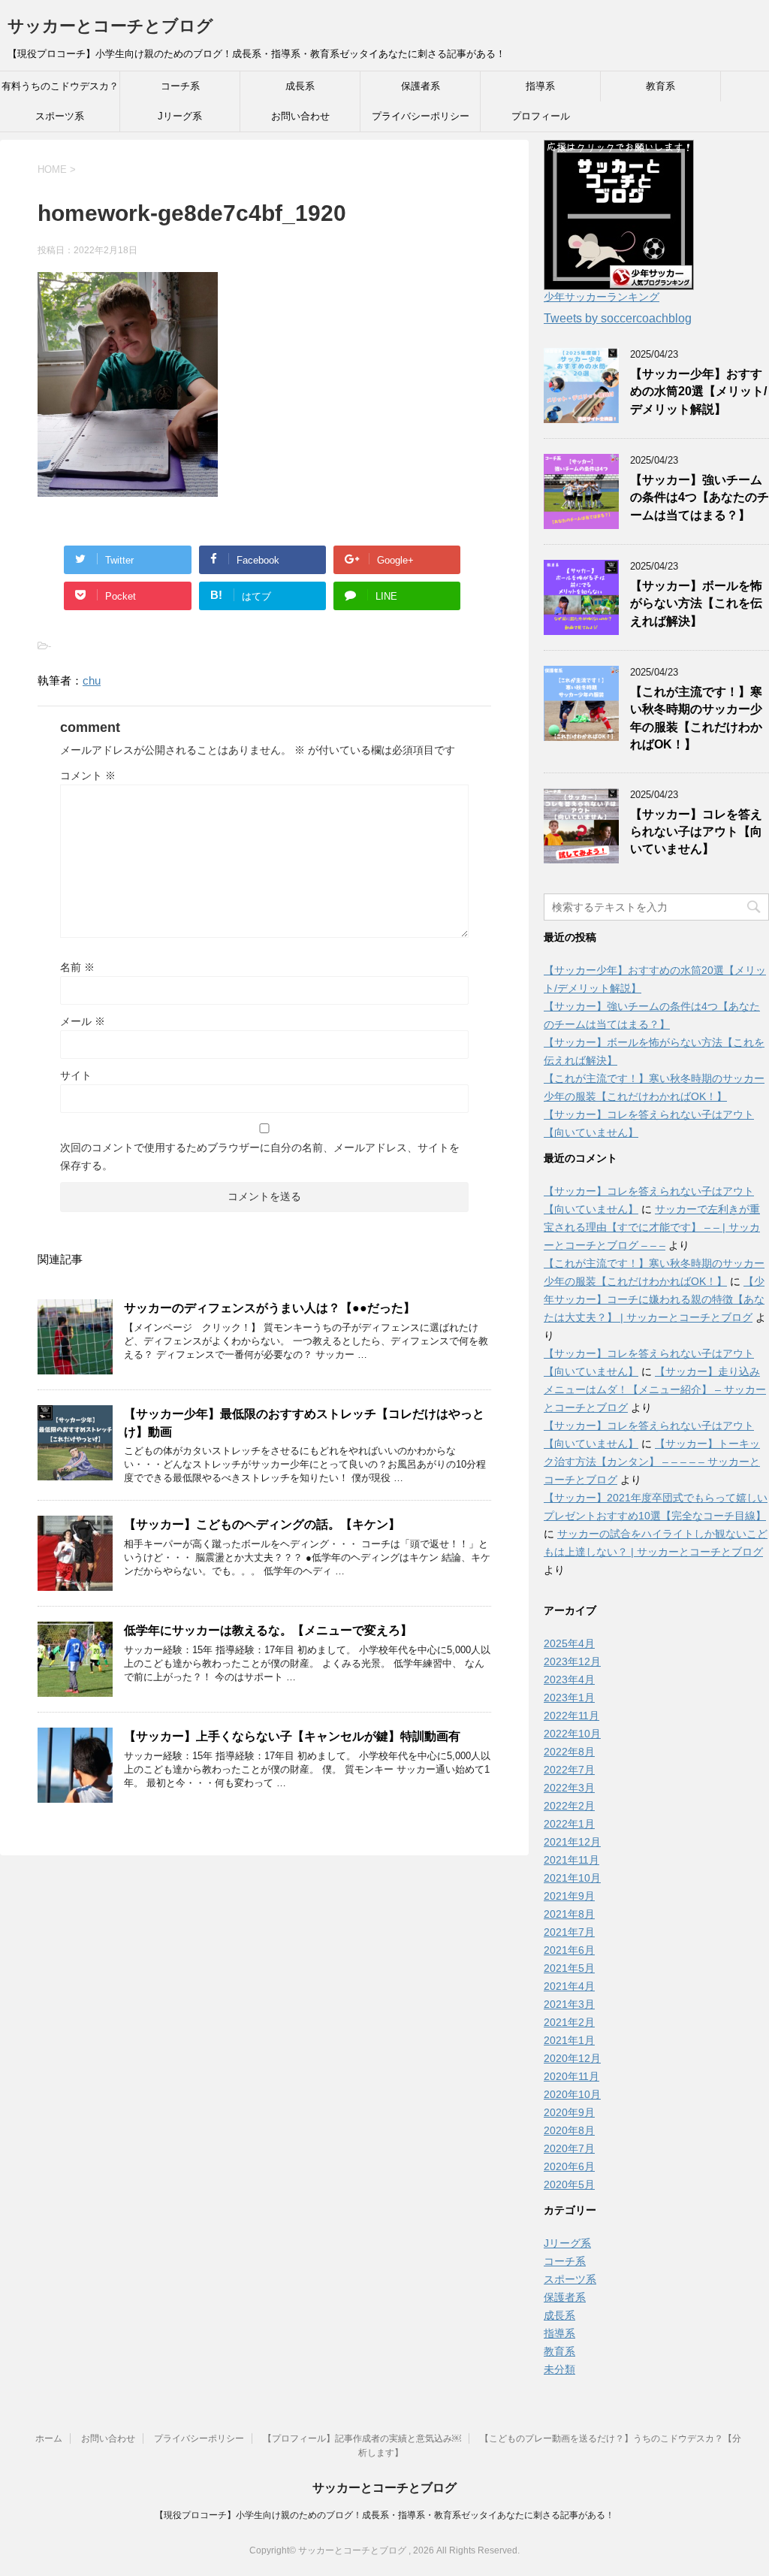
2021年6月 (569, 1950)
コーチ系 (180, 86)
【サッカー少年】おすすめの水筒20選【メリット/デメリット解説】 (698, 392)
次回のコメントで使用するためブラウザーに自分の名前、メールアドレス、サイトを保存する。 (260, 1156)
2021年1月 (569, 2040)
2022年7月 (569, 1770)
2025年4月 (569, 1643)
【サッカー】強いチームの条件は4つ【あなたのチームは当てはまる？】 (700, 497)
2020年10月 (572, 2094)
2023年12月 (572, 1661)
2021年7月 (569, 1932)
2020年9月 (569, 2112)
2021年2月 (569, 2022)
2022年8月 (569, 1752)
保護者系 (421, 86)
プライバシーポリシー (421, 116)
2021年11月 (571, 1860)
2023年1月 (569, 1698)
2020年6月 (569, 2166)
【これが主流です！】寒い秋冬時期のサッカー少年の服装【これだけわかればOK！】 (696, 718)
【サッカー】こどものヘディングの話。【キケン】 (262, 1524)
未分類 (559, 2369)
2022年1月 (569, 1824)
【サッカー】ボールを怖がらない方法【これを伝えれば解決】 (696, 603)
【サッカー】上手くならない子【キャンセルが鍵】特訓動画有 (292, 1736)
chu (92, 680)
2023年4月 (569, 1680)
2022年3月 (569, 1788)
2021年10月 (572, 1878)
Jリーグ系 (180, 116)
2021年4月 (569, 1986)
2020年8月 (569, 2130)
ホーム (49, 2438)
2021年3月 (569, 2004)
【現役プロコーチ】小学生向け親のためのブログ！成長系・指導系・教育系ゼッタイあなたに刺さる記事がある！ (384, 2515)
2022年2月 (569, 1806)
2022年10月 (572, 1734)
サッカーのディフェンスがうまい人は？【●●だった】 (270, 1308)
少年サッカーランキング (602, 297)
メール (83, 1021)
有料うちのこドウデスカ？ (60, 86)
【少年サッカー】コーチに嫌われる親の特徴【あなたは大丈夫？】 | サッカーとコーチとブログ (654, 1299)
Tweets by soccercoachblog (618, 318)
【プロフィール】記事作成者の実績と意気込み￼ (362, 2438)
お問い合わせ (300, 116)
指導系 (540, 86)
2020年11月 (571, 2076)
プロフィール (541, 116)
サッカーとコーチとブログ (110, 26)
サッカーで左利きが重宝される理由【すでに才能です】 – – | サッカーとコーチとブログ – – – (652, 1227)
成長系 (300, 86)
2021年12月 (572, 1842)
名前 (77, 967)
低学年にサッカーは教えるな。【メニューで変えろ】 (268, 1630)
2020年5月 (569, 2184)
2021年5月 (569, 1968)
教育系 (660, 86)
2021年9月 (569, 1896)
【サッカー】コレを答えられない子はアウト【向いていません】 (696, 832)
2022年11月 (571, 1716)
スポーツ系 (60, 116)
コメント (88, 776)
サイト (76, 1075)
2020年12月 (572, 2058)
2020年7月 (569, 2148)
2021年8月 (569, 1914)
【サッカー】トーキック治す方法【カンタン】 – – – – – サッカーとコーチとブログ (652, 1462)
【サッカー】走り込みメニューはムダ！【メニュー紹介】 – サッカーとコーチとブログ (655, 1389)
